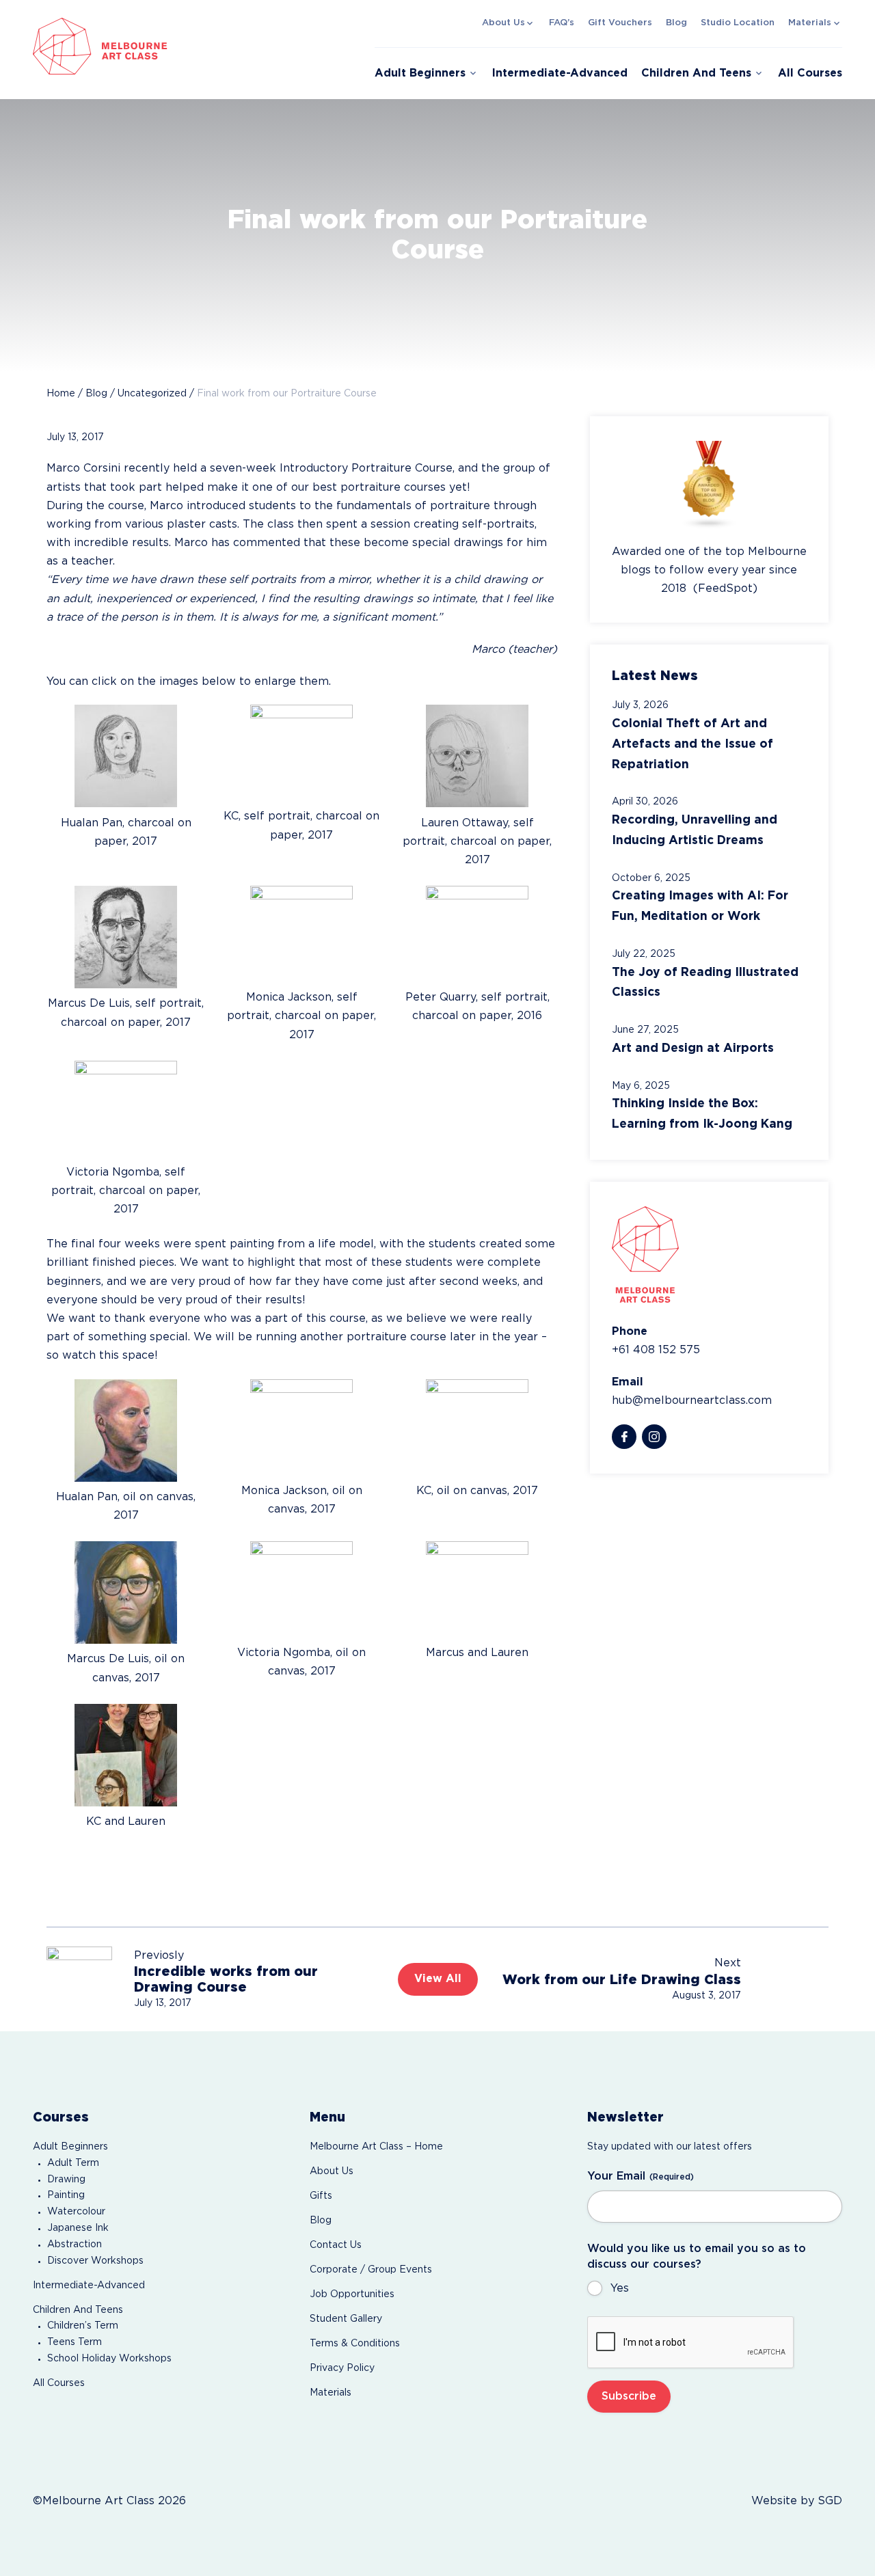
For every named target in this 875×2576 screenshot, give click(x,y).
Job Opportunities (352, 2294)
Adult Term (73, 2163)
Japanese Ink (78, 2228)
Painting (66, 2195)
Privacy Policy (342, 2368)
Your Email (641, 2177)
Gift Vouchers (620, 23)
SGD (830, 2501)
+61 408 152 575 (656, 1350)
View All (438, 1979)
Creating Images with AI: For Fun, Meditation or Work (700, 906)
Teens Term (75, 2342)
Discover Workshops (95, 2261)
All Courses (810, 73)
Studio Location (738, 23)
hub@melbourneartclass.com (692, 1401)
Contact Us (336, 2245)
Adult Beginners (420, 73)
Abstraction (75, 2245)
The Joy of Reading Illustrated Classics (705, 983)
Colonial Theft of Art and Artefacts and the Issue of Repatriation (692, 744)
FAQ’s (562, 23)
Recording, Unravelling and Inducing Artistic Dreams (695, 830)
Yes (620, 2289)
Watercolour (76, 2212)
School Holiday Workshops (109, 2359)
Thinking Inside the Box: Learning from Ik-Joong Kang (702, 1114)
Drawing (66, 2180)
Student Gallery (346, 2319)
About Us (503, 23)
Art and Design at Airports (693, 1048)
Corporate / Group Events (371, 2270)
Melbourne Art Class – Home (376, 2147)
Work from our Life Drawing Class (622, 1980)
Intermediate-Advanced (560, 73)
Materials (810, 23)
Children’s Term (83, 2326)
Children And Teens (696, 73)
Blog (676, 23)
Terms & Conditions (355, 2344)
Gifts (321, 2196)
